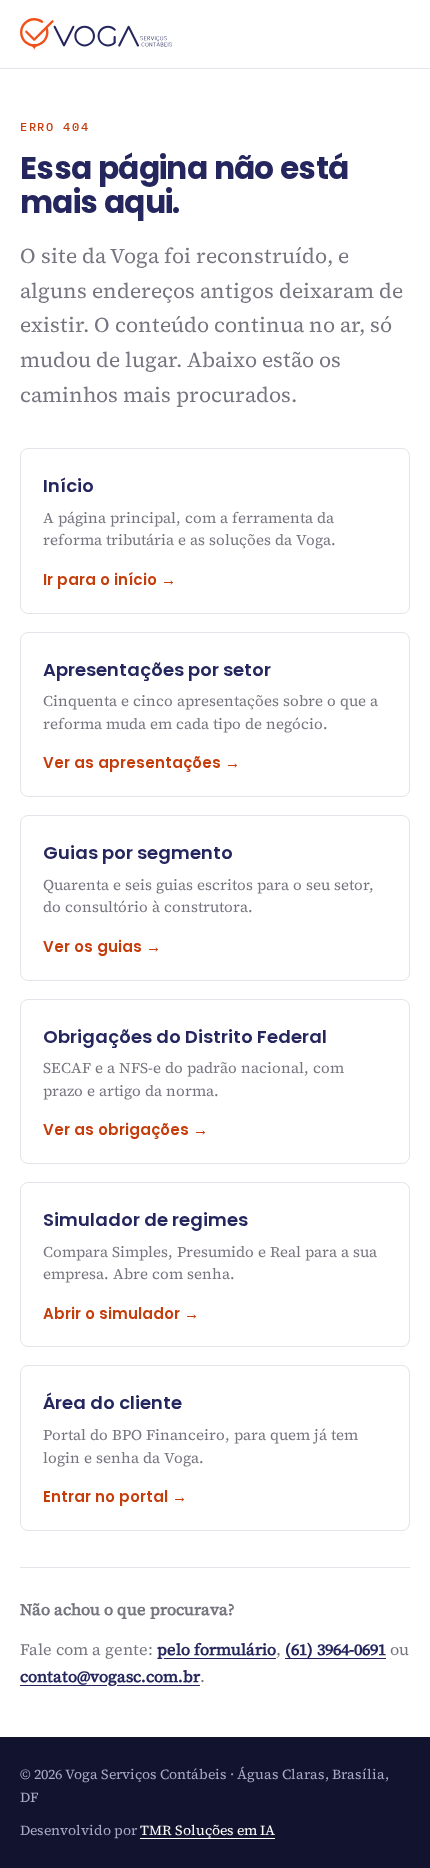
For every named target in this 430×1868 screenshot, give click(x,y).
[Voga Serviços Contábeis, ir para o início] (96, 34)
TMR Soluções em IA (207, 1830)
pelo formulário (216, 1649)
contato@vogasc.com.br (110, 1676)
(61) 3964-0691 (335, 1649)
